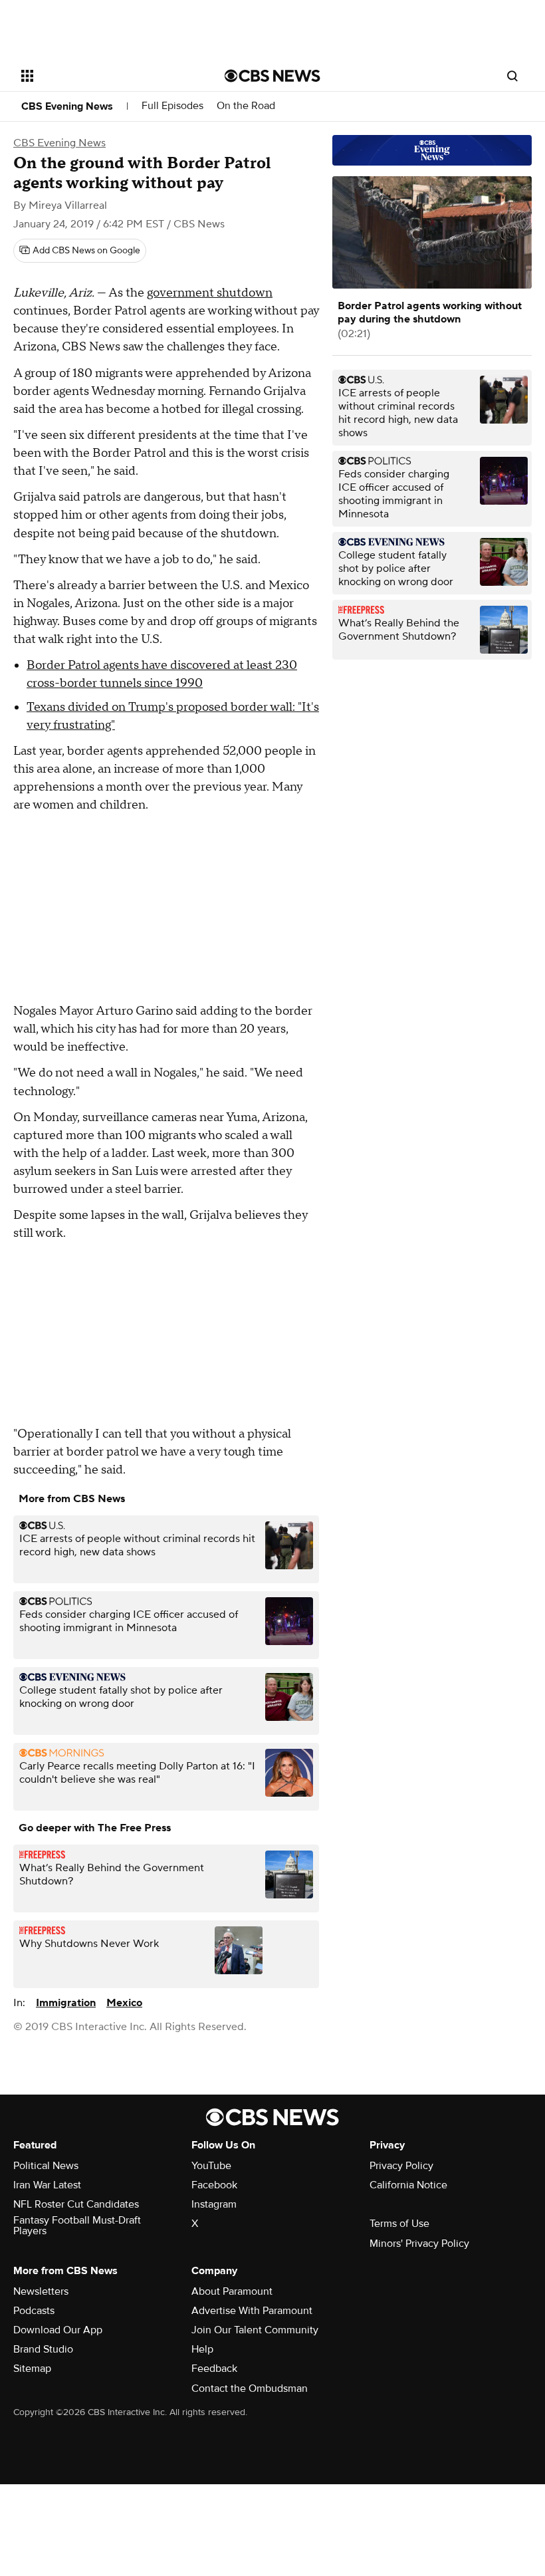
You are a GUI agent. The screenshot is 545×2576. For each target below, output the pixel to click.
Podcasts (34, 2311)
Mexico (124, 2003)
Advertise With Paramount (252, 2311)
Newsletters (41, 2291)
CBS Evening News (67, 106)
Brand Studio (43, 2349)
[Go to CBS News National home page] (272, 76)
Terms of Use (399, 2224)
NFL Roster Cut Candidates (76, 2204)
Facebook (214, 2185)
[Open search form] (512, 76)
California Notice (408, 2185)
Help (202, 2349)
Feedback (214, 2369)
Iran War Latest (47, 2185)
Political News (46, 2166)
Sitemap (32, 2369)
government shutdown (210, 293)
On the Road (246, 106)
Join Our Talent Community (255, 2330)
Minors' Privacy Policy (419, 2244)
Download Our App (58, 2330)
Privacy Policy (401, 2166)
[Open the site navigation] (105, 76)
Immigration (66, 2003)
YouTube (211, 2166)
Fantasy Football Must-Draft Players (77, 2226)
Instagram (214, 2204)
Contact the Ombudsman (250, 2388)
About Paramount (232, 2291)
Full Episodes (172, 106)
